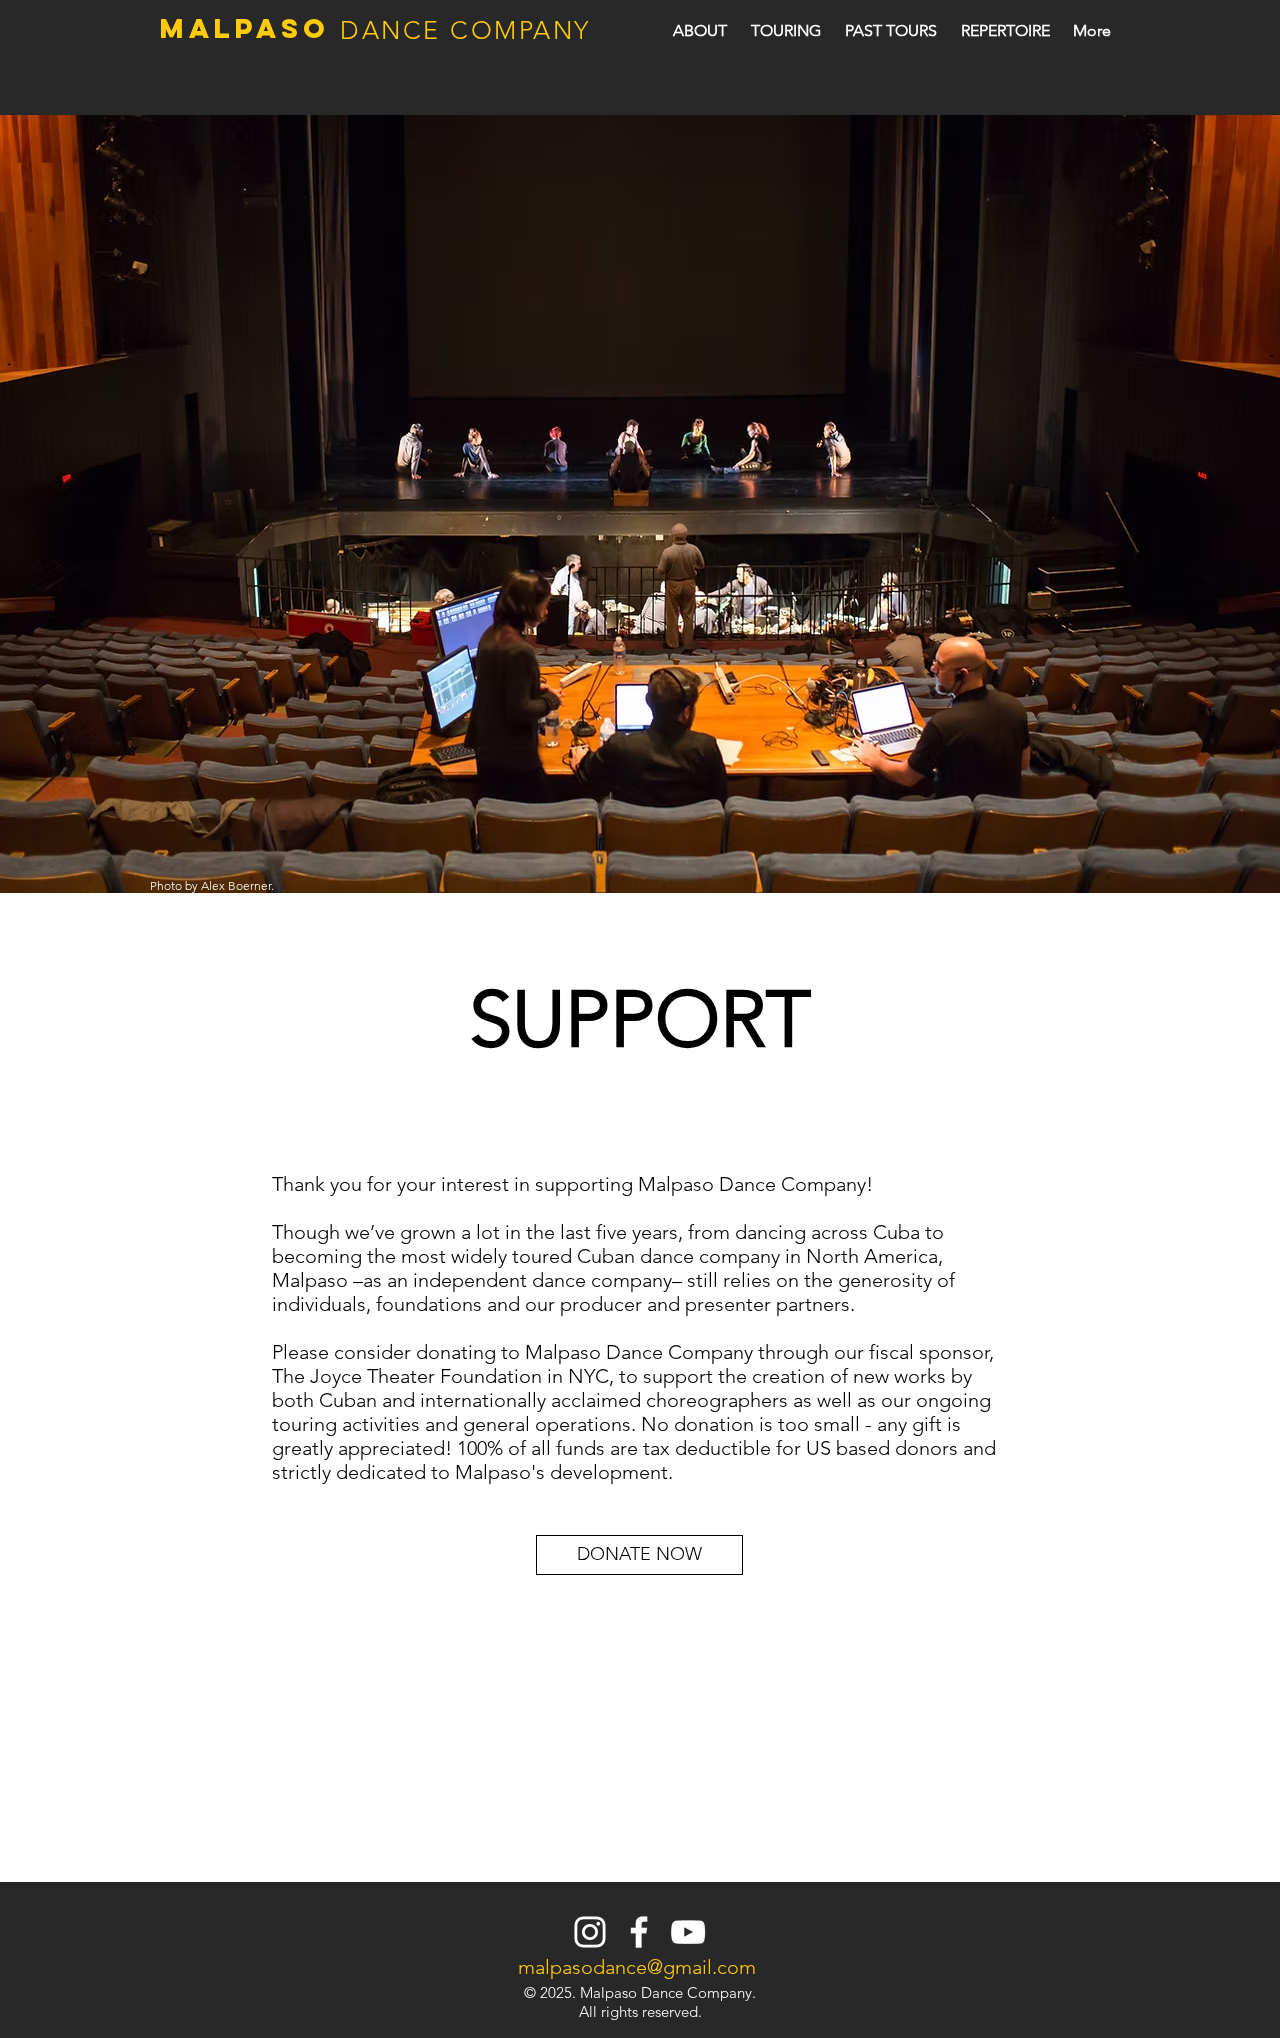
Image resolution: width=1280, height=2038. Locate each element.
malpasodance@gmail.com (637, 1967)
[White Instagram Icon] (590, 1932)
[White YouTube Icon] (688, 1932)
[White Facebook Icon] (639, 1932)
